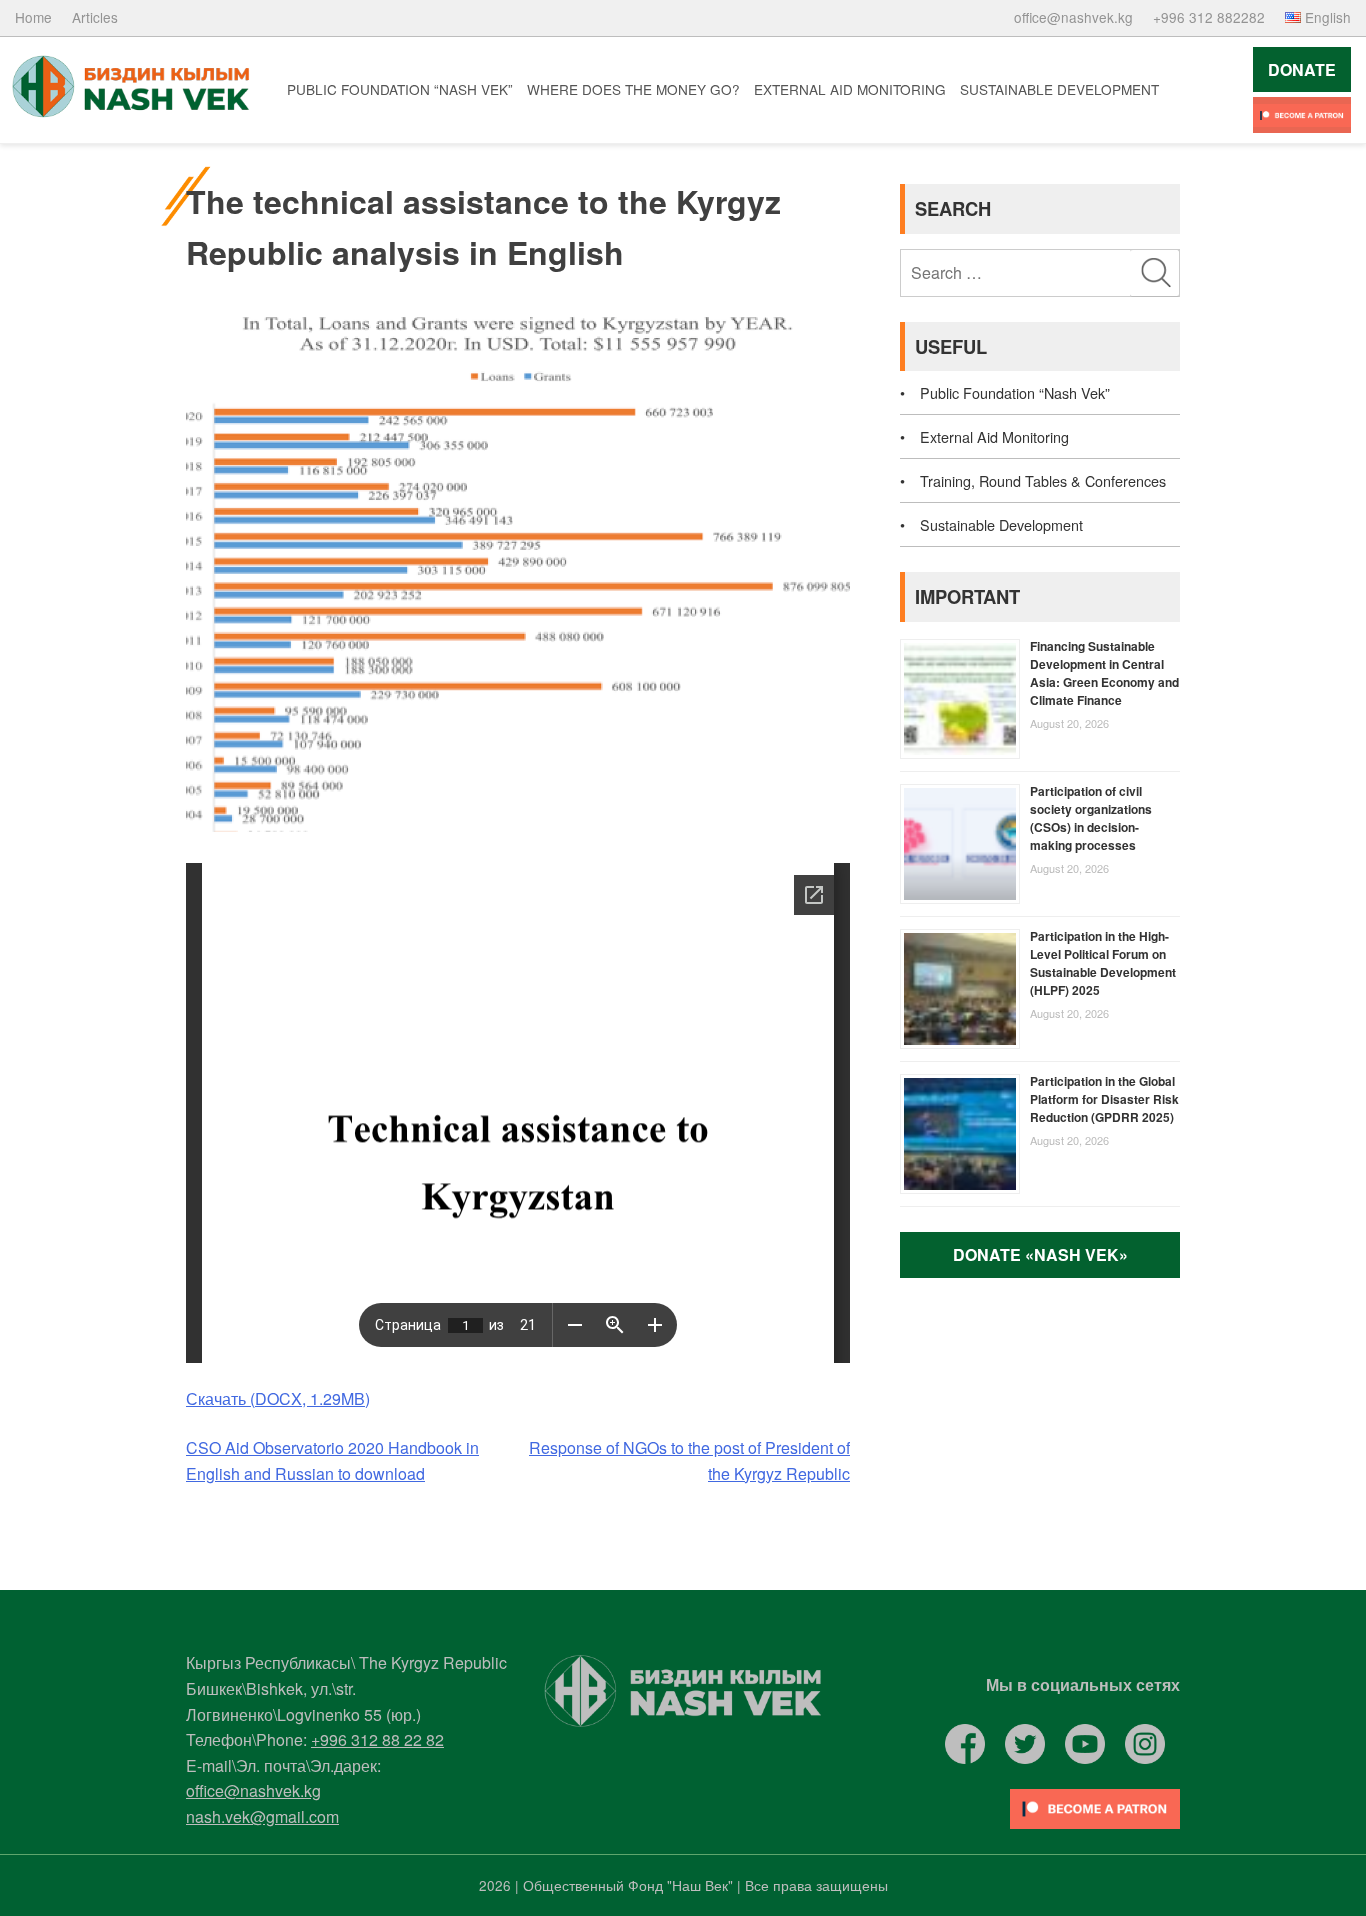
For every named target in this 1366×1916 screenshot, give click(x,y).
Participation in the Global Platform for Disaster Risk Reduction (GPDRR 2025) (1104, 1099)
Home (33, 17)
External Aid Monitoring (850, 89)
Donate (1302, 69)
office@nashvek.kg (1073, 17)
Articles (95, 17)
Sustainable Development (1059, 89)
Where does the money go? (633, 89)
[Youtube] (1302, 115)
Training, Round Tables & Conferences (1043, 480)
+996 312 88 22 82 (377, 1739)
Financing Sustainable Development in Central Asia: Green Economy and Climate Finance (1104, 673)
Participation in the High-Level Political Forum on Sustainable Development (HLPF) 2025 (1103, 963)
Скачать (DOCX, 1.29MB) (278, 1398)
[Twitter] (1025, 1744)
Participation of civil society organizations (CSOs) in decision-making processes (1091, 818)
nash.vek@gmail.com (262, 1816)
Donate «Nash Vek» (1040, 1254)
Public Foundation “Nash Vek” (400, 89)
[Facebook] (965, 1744)
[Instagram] (1145, 1744)
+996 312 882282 (1209, 17)
